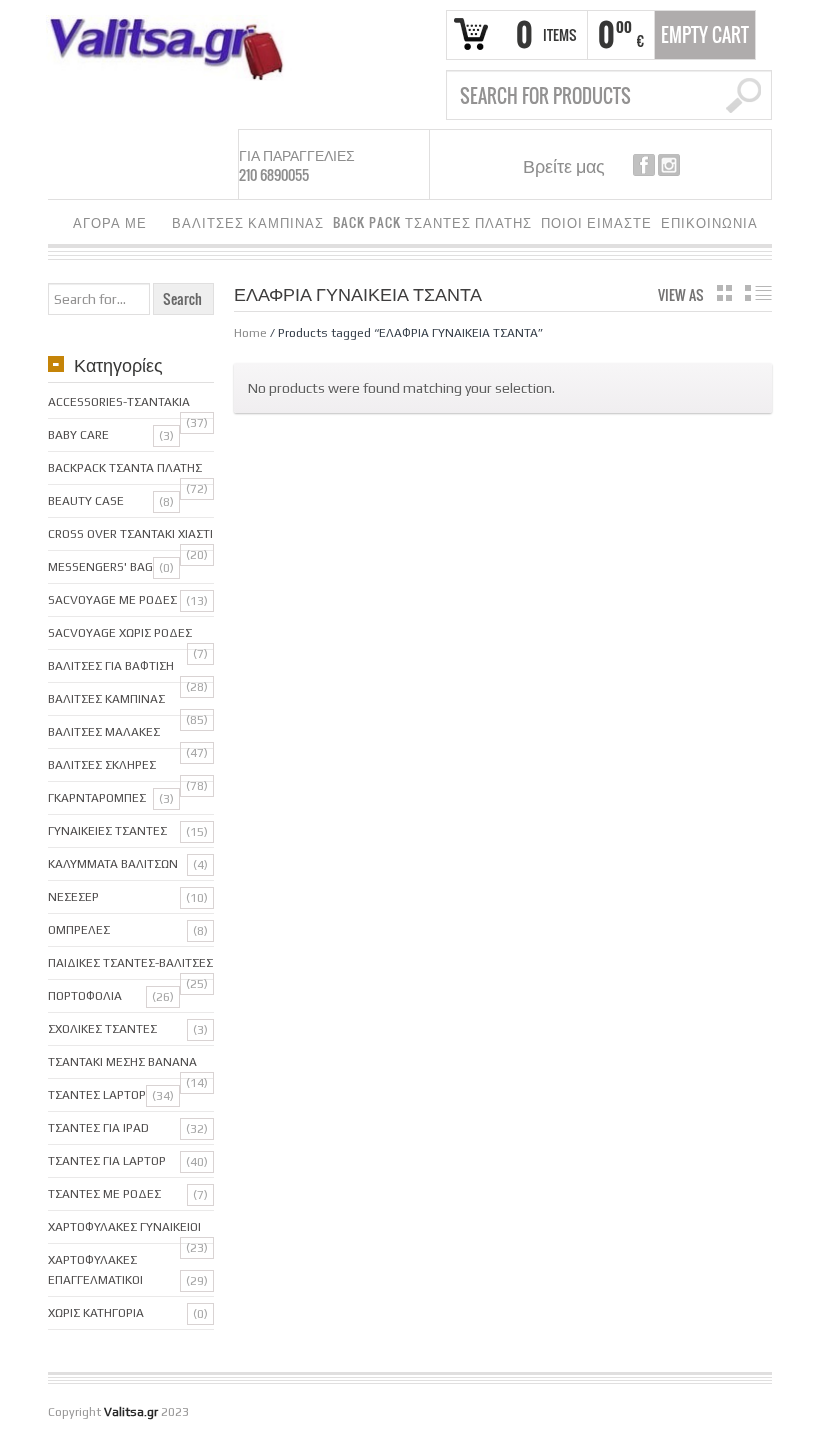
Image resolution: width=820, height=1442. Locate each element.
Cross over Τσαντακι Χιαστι (130, 534)
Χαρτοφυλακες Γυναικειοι (124, 1227)
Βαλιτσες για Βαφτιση (111, 666)
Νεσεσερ (73, 897)
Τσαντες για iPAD (98, 1128)
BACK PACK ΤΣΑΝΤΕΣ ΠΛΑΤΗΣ (432, 222)
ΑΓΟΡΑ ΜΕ (106, 225)
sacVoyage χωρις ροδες (120, 633)
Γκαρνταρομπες (97, 798)
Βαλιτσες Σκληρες (102, 765)
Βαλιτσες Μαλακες (104, 732)
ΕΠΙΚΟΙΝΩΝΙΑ (709, 222)
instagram (669, 165)
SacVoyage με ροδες (112, 600)
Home (250, 333)
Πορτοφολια (85, 996)
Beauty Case (86, 501)
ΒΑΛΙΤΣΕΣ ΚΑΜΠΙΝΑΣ (248, 222)
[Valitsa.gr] (174, 47)
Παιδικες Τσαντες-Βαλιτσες (130, 963)
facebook (644, 165)
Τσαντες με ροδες (104, 1194)
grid (724, 293)
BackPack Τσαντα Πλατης (125, 468)
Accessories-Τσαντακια (119, 402)
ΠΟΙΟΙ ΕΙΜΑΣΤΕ (596, 222)
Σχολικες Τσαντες (102, 1029)
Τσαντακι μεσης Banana (122, 1062)
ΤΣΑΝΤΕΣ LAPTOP (97, 1095)
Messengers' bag (100, 567)
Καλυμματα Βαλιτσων (113, 864)
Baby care (78, 435)
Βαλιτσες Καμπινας (106, 699)
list (758, 293)
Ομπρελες (79, 930)
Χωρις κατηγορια (96, 1313)
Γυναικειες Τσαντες (107, 831)
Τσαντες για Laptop (107, 1161)
